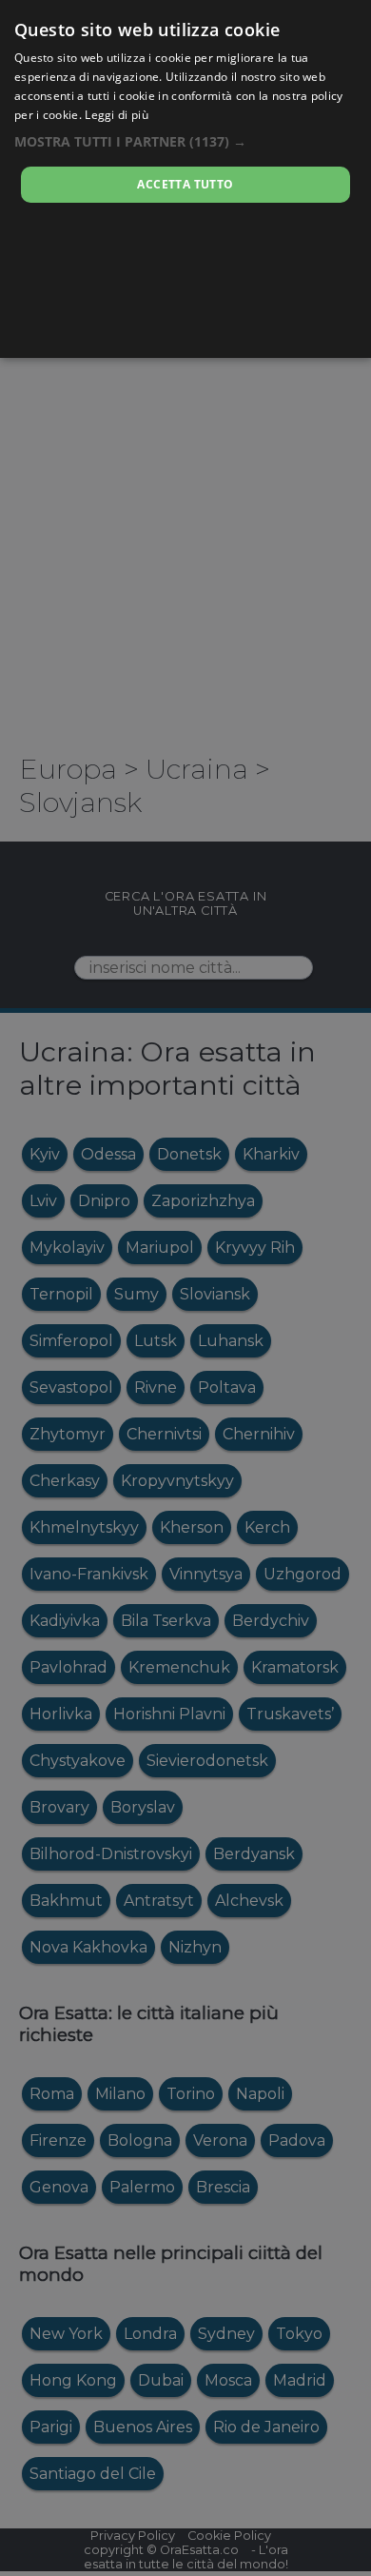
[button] (185, 141)
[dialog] (185, 179)
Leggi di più (117, 115)
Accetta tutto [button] (185, 184)
